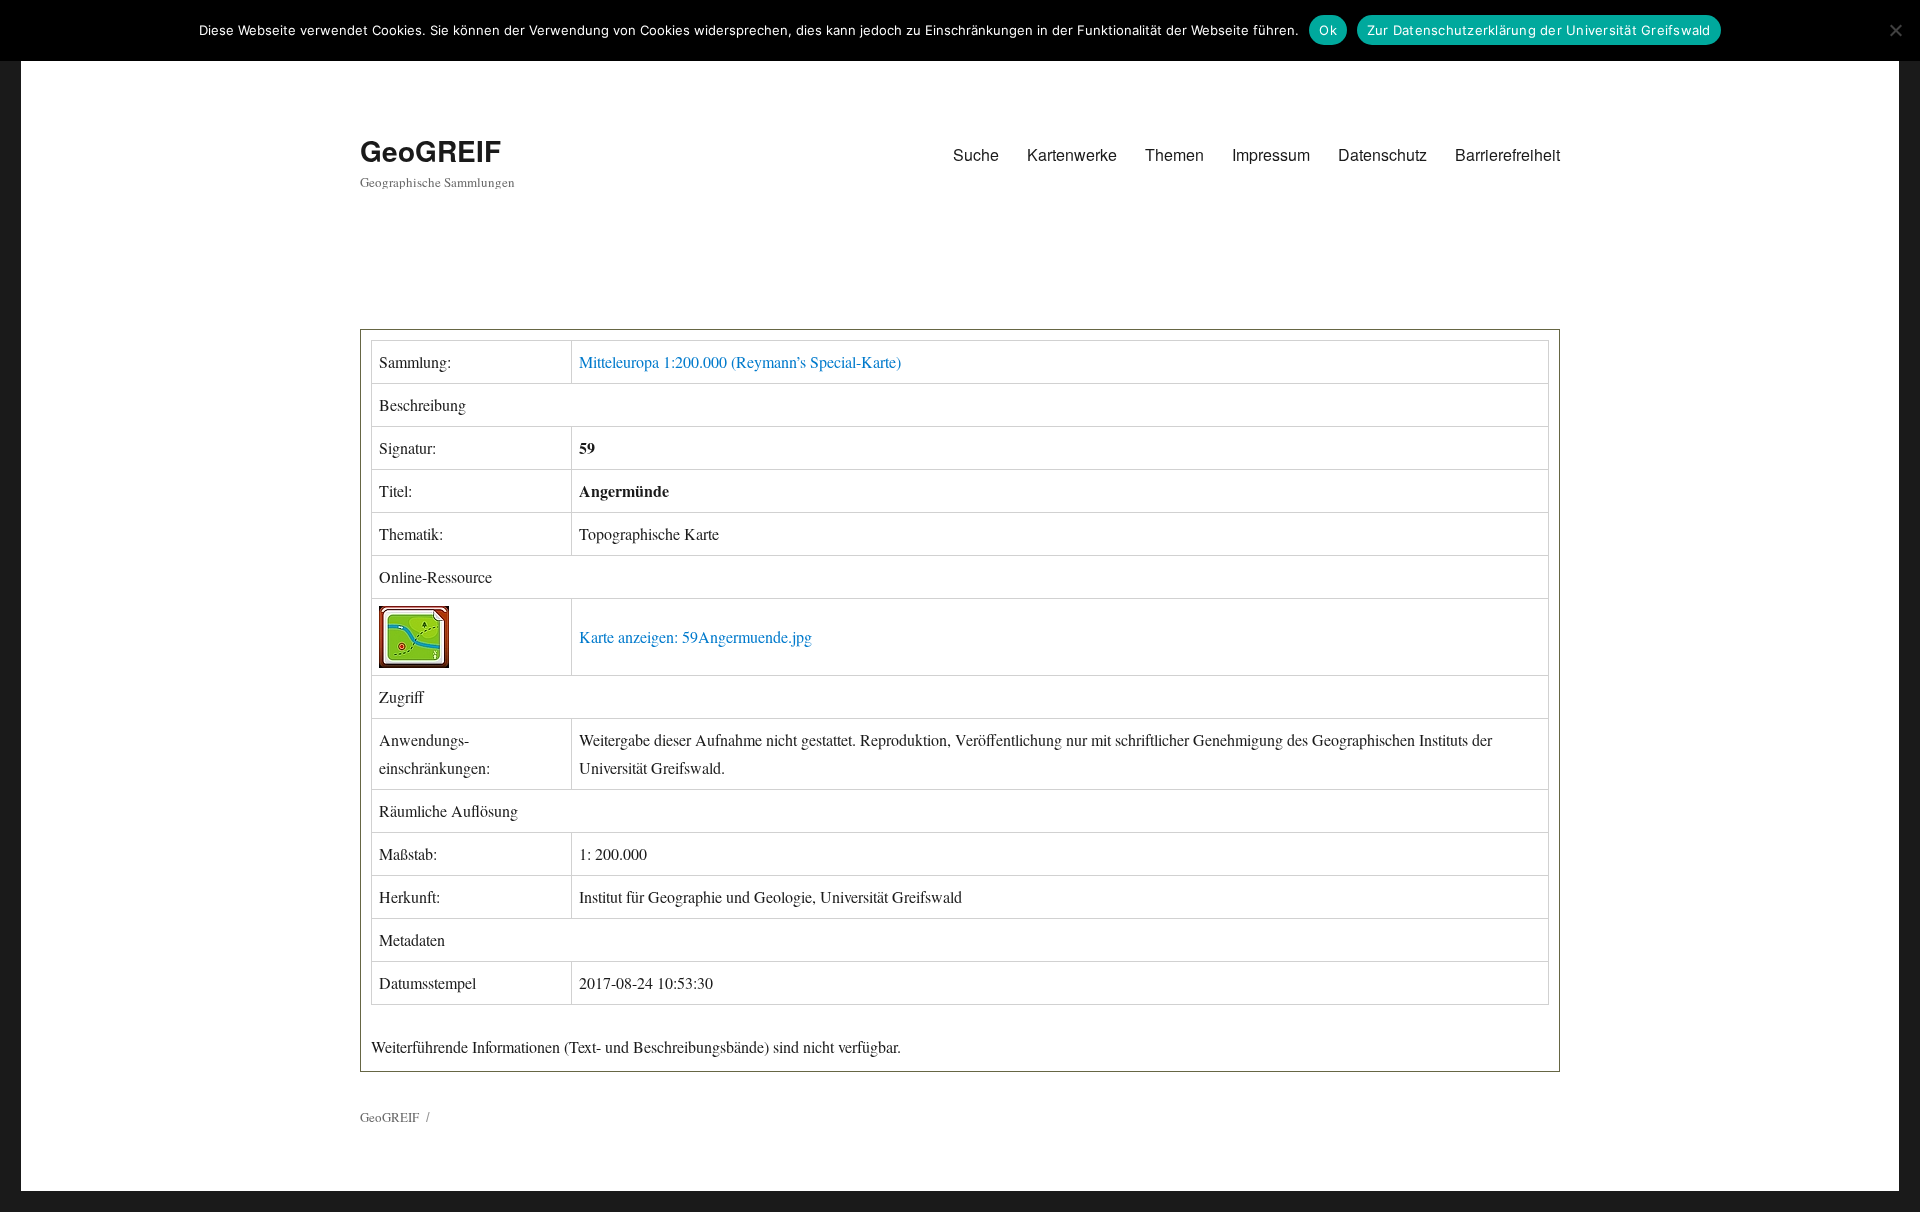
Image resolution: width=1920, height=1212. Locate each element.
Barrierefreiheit (1507, 154)
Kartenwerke (1072, 154)
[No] (1895, 30)
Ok (1328, 30)
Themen (1174, 154)
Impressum (1271, 154)
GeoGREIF (430, 150)
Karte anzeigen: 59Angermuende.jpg (695, 636)
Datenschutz (1382, 154)
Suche (976, 154)
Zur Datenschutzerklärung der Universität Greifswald (1539, 30)
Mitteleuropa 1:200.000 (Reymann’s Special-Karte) (740, 361)
